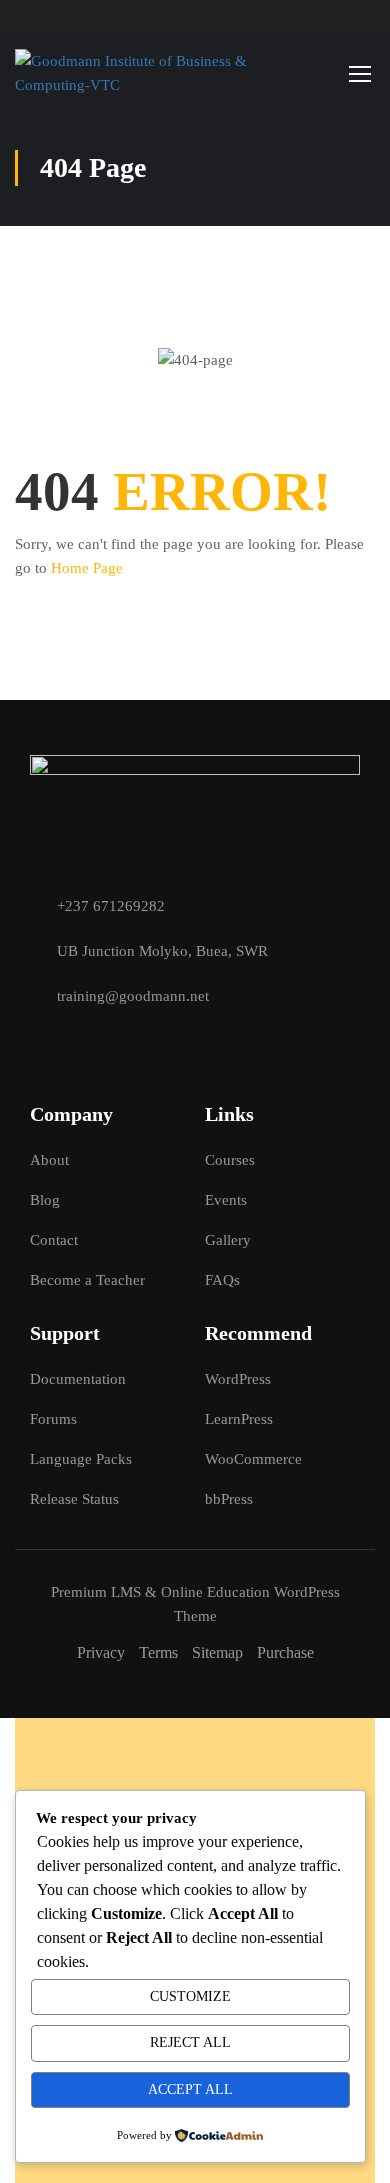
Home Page (87, 568)
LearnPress (239, 1419)
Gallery (228, 1240)
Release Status (74, 1499)
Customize (190, 1996)
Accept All (190, 2089)
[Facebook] (38, 1046)
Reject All (190, 2042)
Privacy (101, 1652)
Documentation (78, 1379)
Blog (45, 1200)
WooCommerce (253, 1459)
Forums (53, 1419)
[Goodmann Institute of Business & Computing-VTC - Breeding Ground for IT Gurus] (141, 73)
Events (226, 1200)
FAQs (222, 1280)
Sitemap (217, 1652)
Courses (230, 1160)
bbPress (229, 1499)
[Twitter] (73, 1046)
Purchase (285, 1652)
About (49, 1160)
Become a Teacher (87, 1280)
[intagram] (108, 1046)
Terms (158, 1652)
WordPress (238, 1379)
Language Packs (81, 1459)
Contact (54, 1240)
